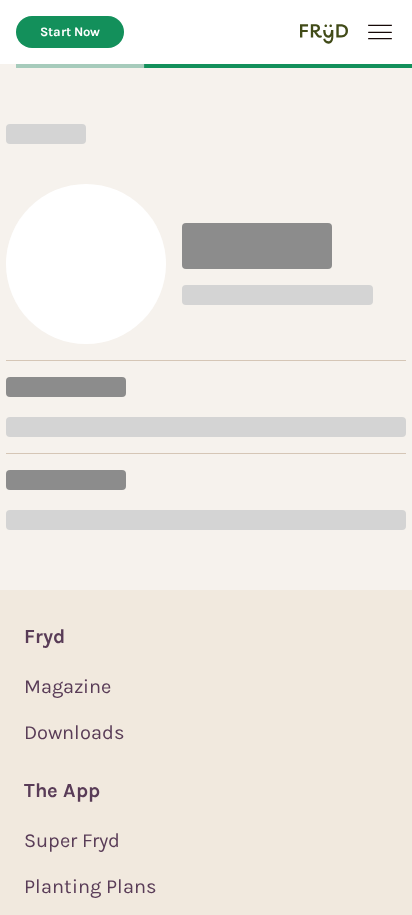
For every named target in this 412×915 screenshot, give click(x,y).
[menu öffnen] (380, 32)
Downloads (74, 732)
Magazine (67, 686)
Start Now (70, 31)
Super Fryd (72, 840)
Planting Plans (90, 886)
